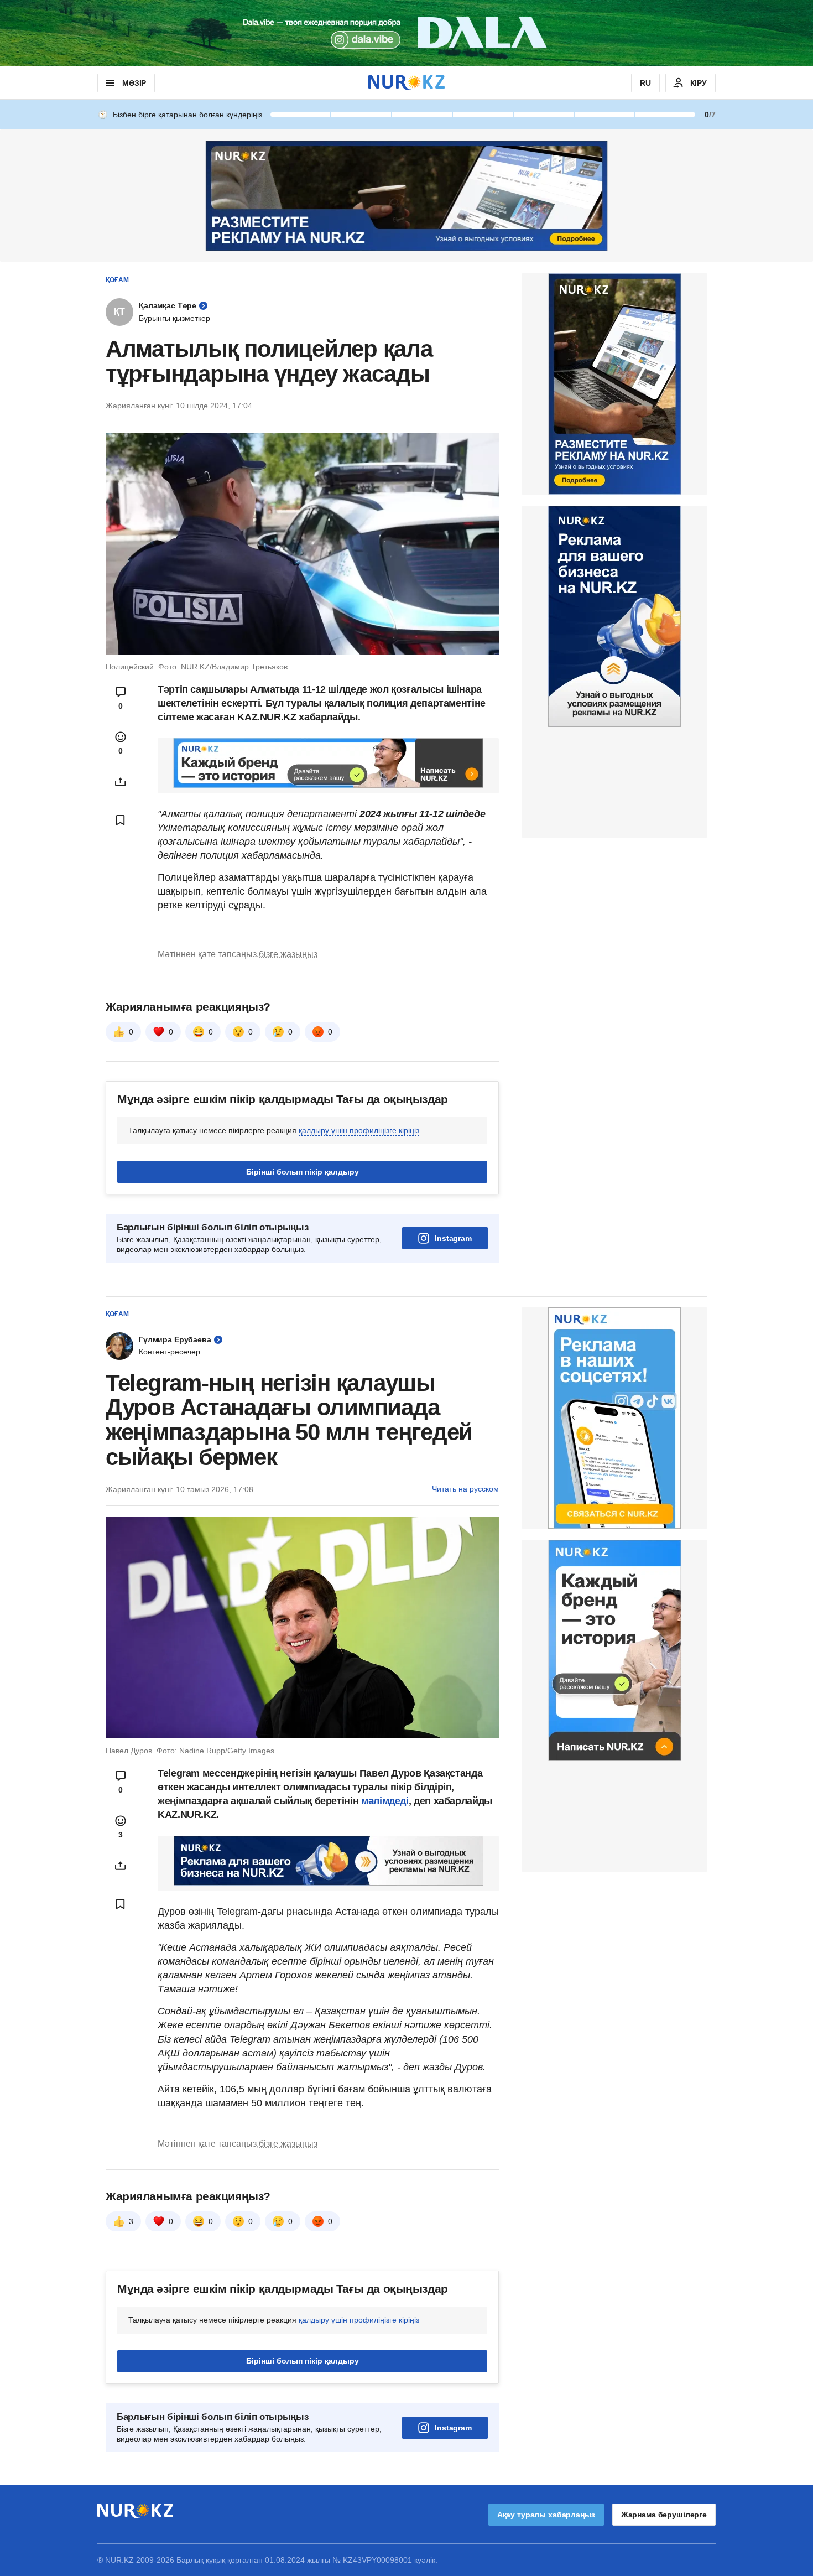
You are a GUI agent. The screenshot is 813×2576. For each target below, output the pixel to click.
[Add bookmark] (121, 820)
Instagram (453, 1238)
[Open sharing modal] (121, 782)
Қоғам (117, 280)
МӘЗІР (134, 83)
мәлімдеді (385, 1801)
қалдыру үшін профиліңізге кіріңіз (359, 1130)
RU (645, 83)
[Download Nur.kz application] (406, 33)
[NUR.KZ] (406, 83)
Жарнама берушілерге (664, 2515)
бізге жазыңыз (288, 954)
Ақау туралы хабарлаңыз (546, 2515)
